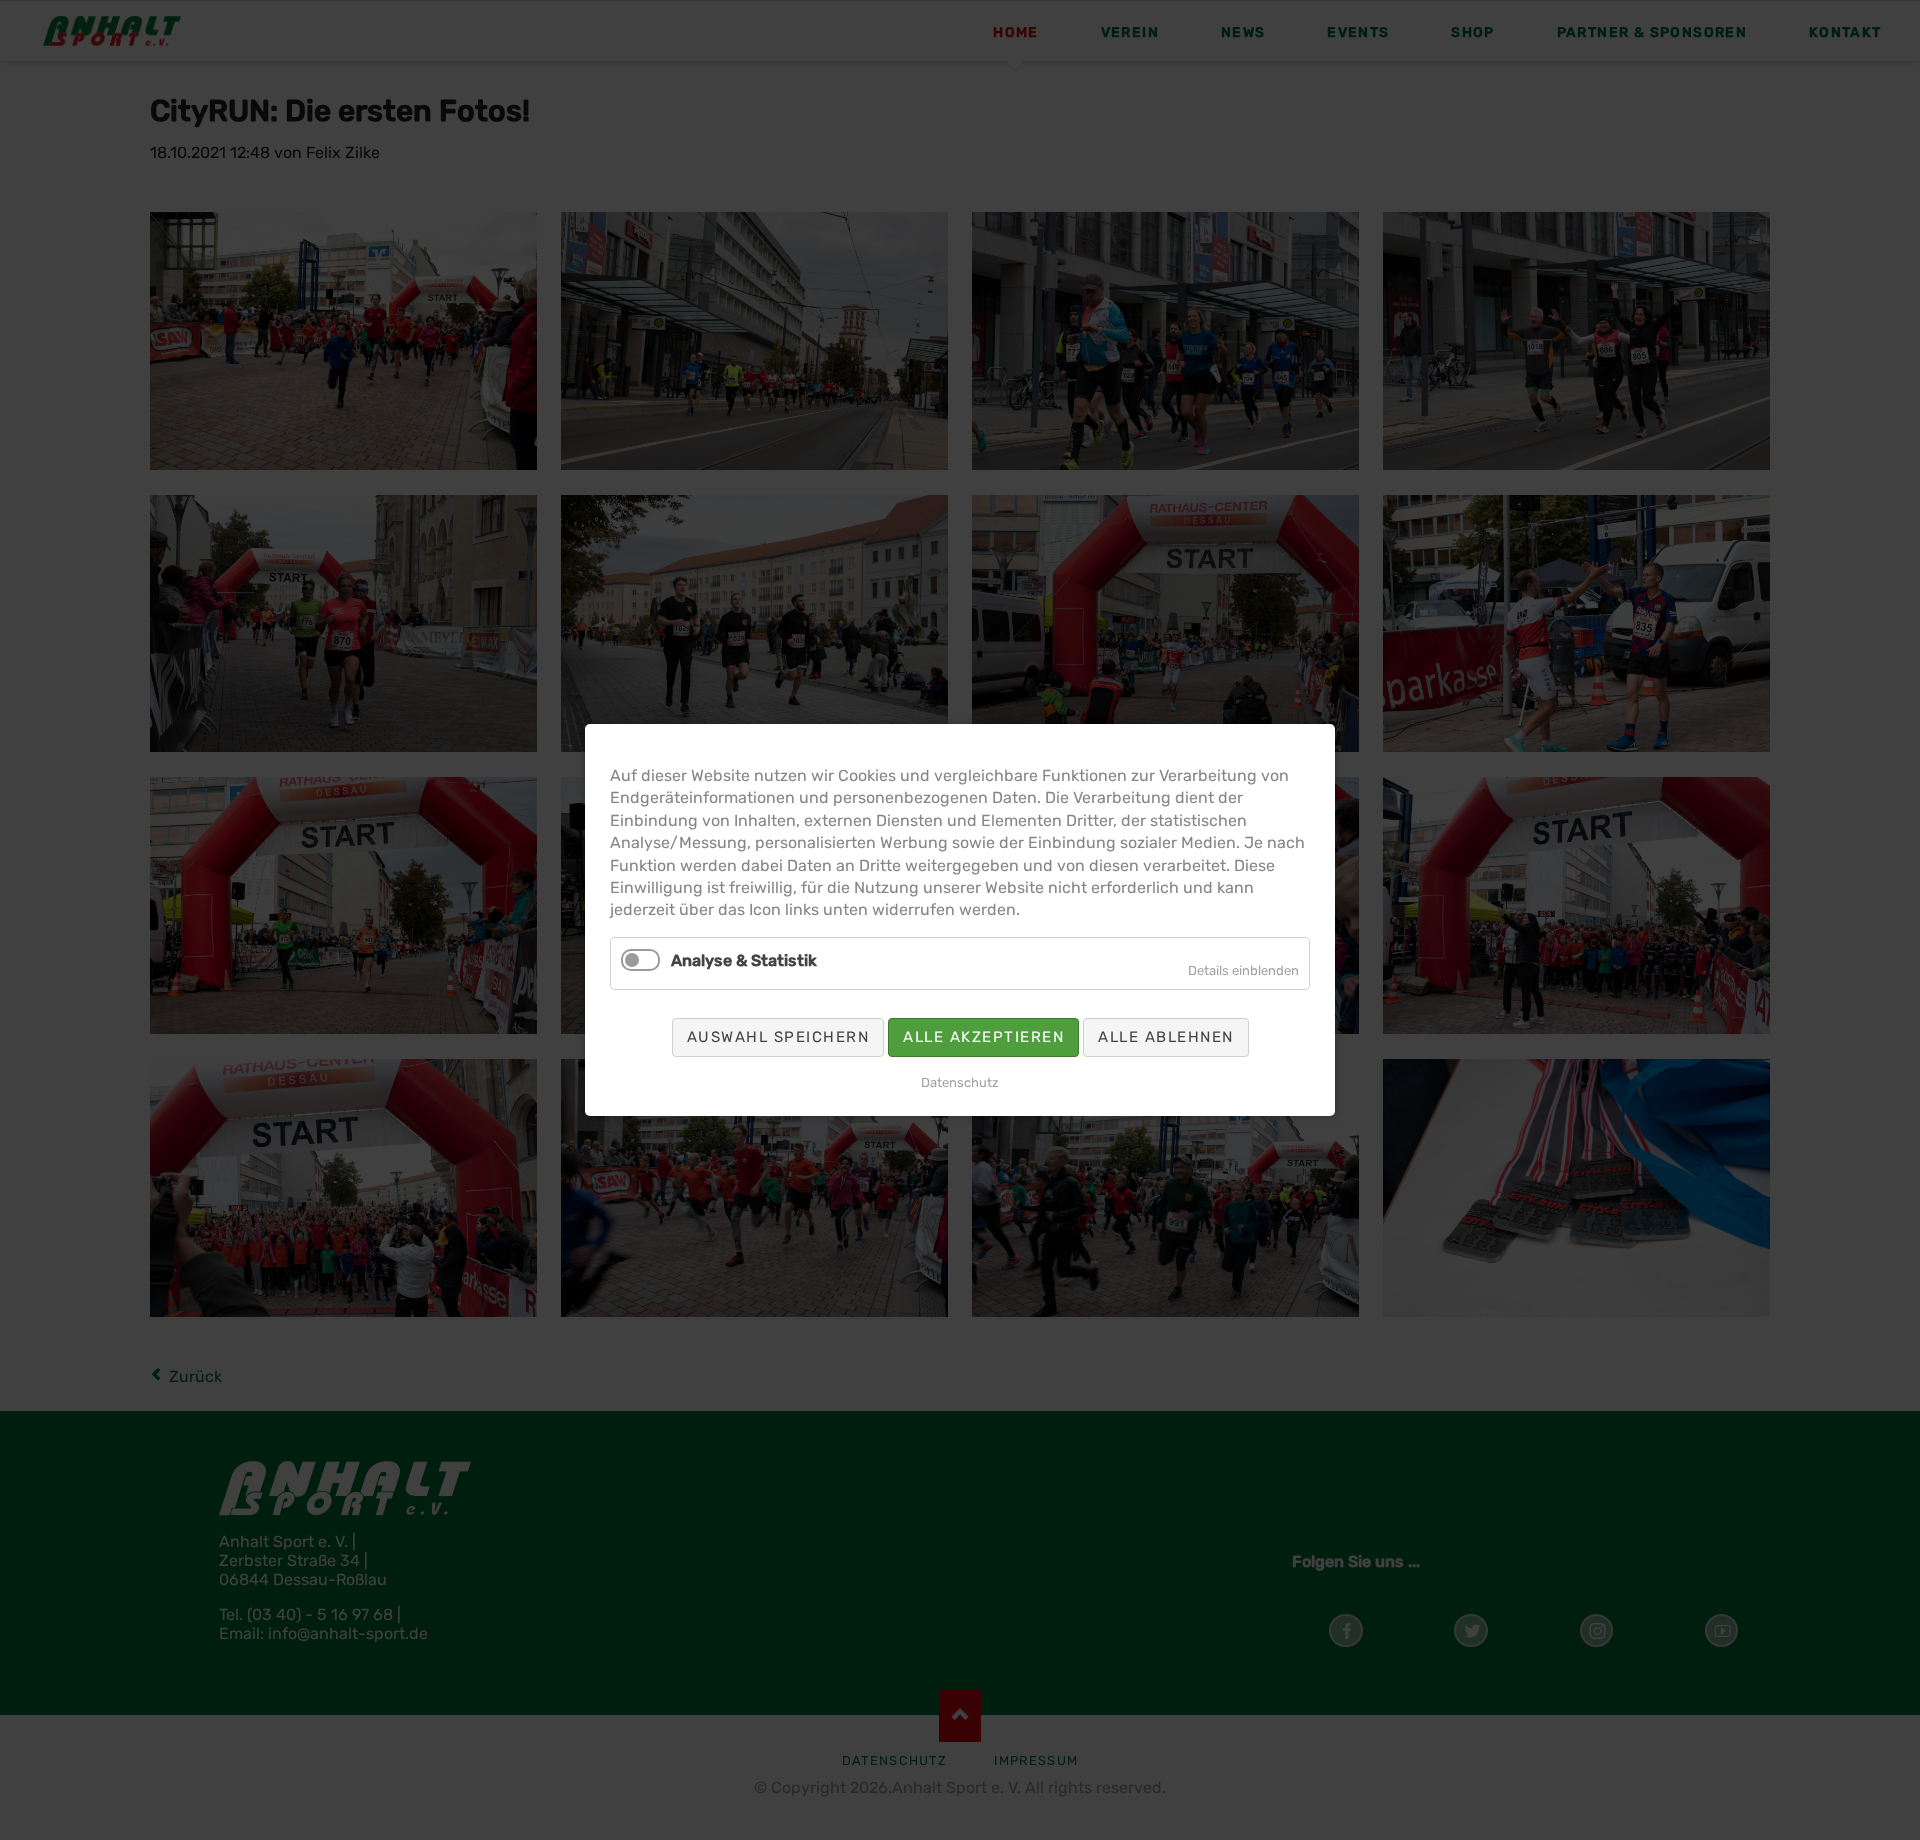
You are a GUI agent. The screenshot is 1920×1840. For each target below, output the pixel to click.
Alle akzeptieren (983, 1037)
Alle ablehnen (1166, 1037)
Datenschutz (960, 1082)
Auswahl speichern (778, 1037)
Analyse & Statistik (744, 960)
